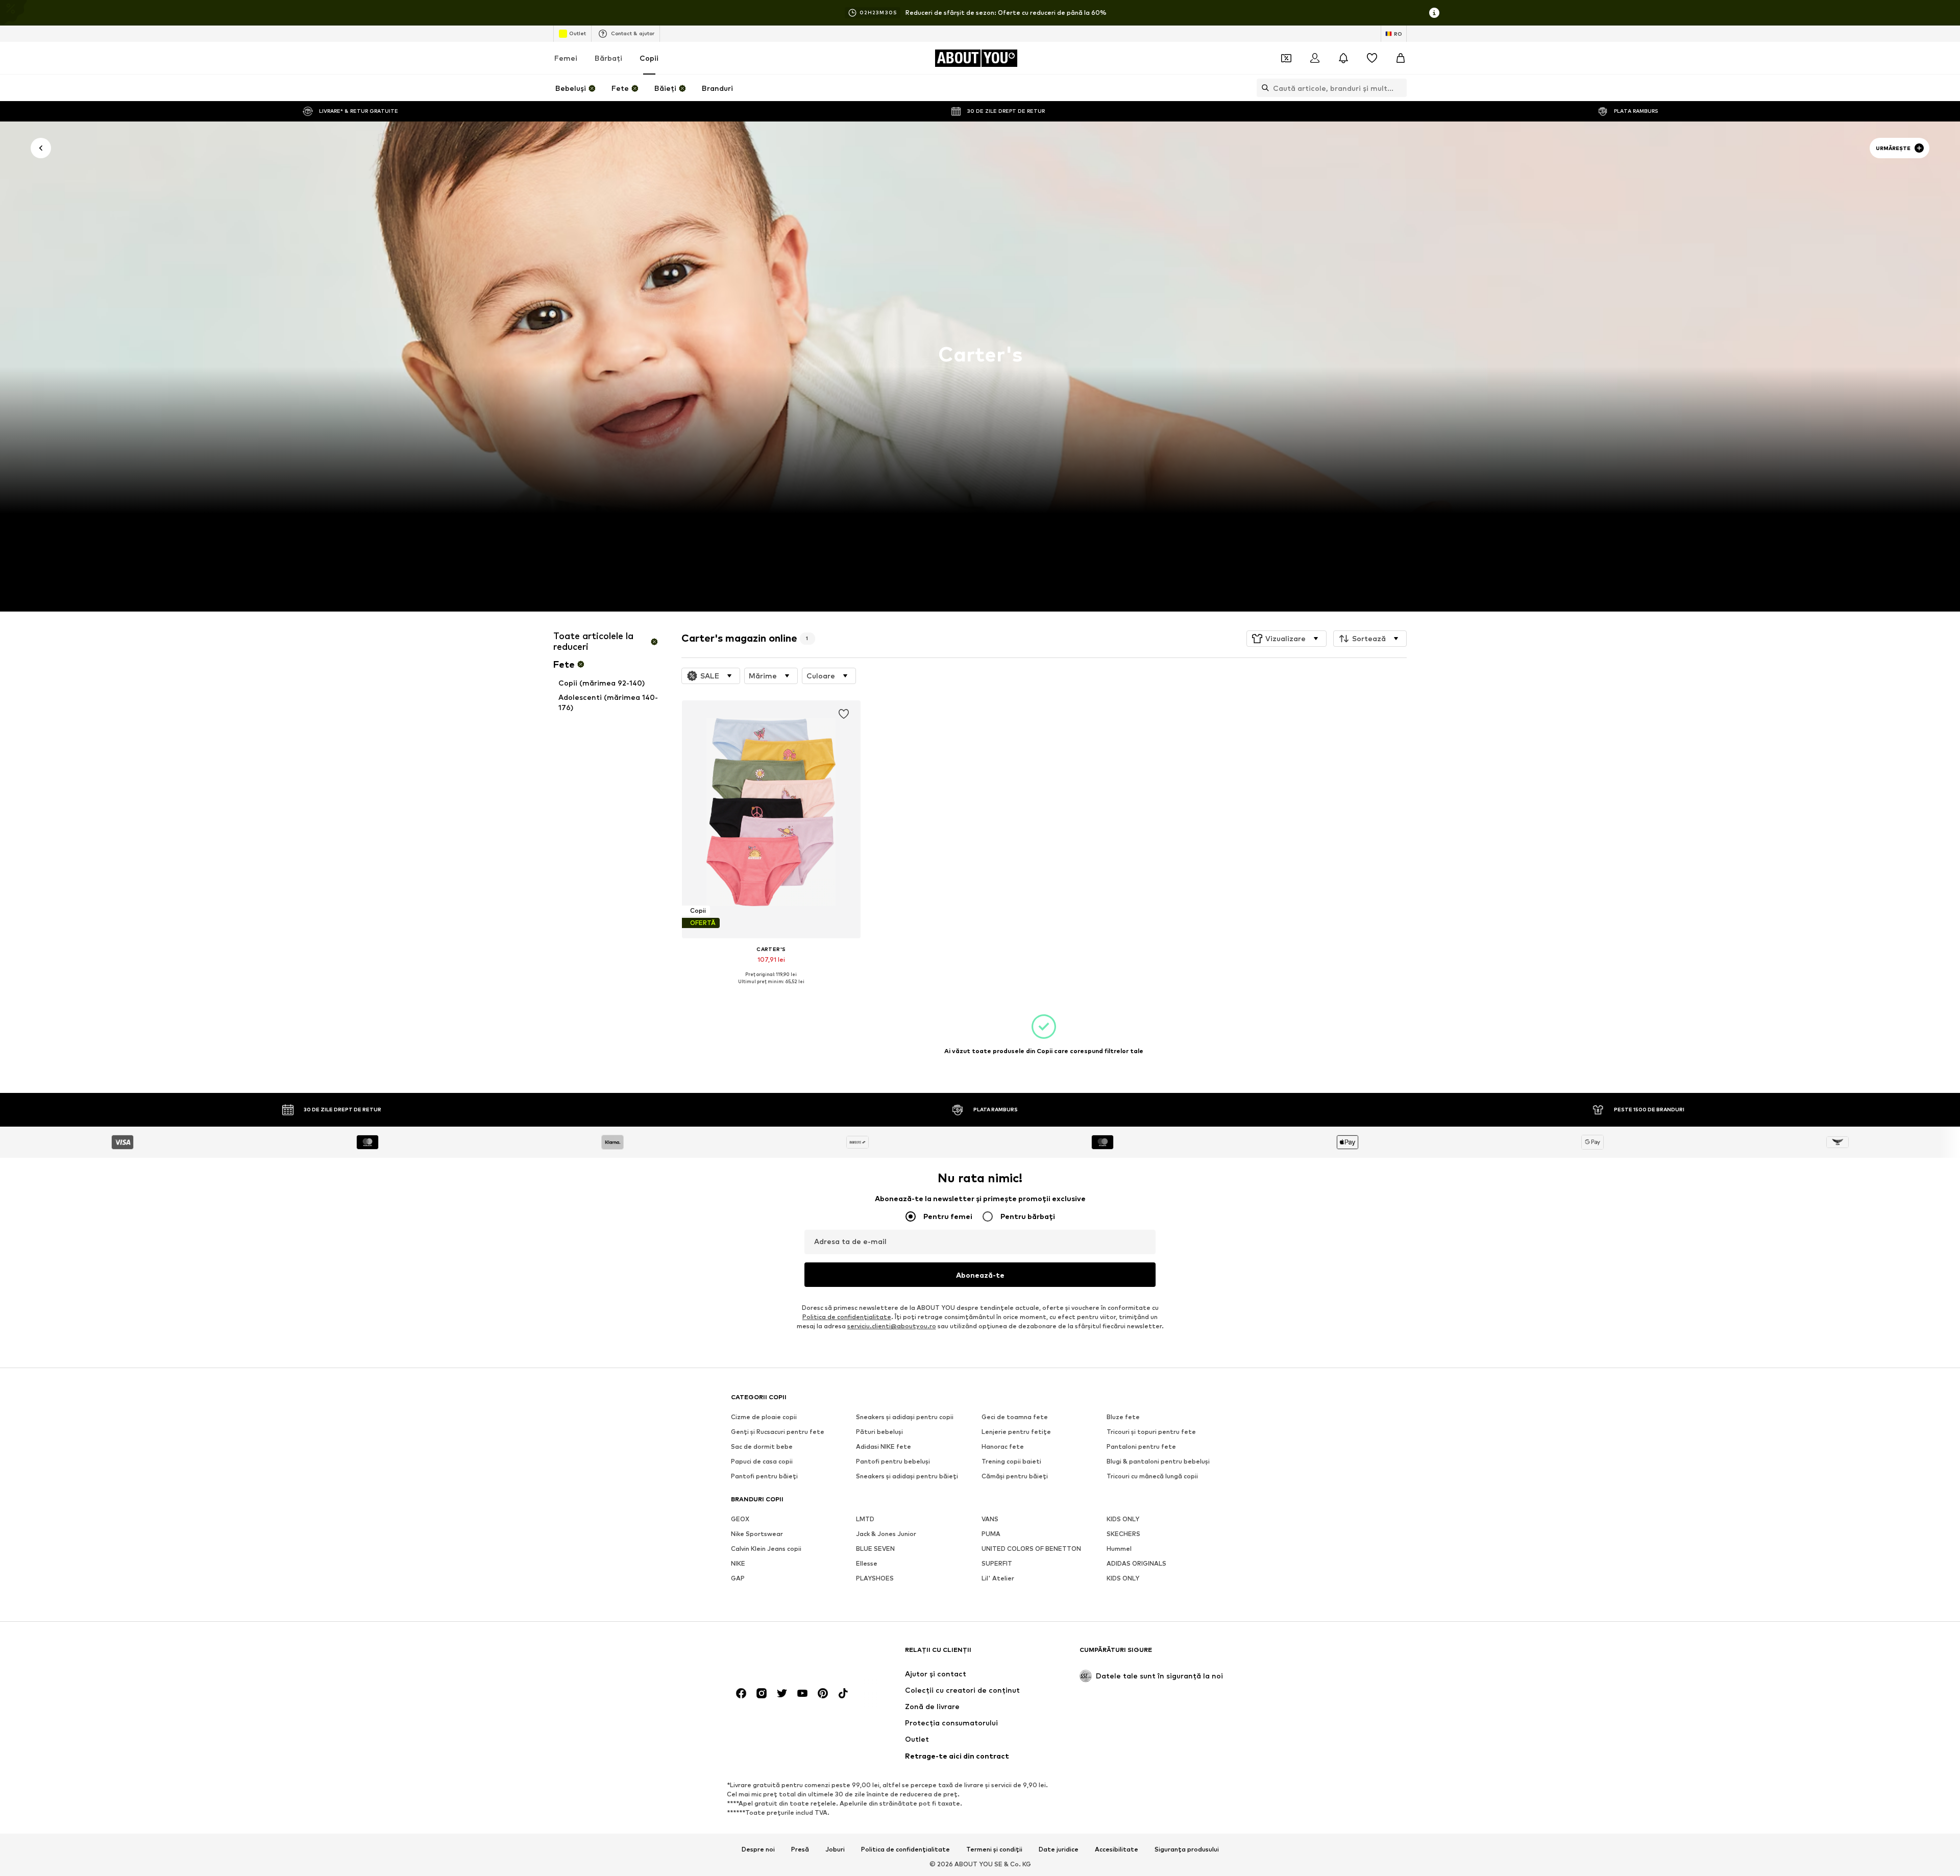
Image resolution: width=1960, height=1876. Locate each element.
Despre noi (758, 1849)
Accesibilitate (1117, 1849)
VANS (990, 1519)
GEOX (740, 1519)
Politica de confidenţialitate (847, 1317)
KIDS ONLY (1123, 1519)
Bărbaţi (608, 58)
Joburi (835, 1849)
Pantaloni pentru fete (1141, 1446)
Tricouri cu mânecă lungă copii (1152, 1476)
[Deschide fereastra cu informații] (1434, 13)
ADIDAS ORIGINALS (1136, 1563)
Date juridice (1059, 1849)
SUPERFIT (997, 1563)
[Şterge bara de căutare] (1399, 88)
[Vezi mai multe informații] (771, 989)
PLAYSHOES (875, 1578)
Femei (566, 58)
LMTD (865, 1519)
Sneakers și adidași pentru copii (905, 1417)
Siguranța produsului (1187, 1849)
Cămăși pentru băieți (1015, 1476)
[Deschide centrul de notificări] (1343, 58)
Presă (800, 1849)
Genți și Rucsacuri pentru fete (778, 1432)
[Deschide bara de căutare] (1263, 88)
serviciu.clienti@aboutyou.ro (892, 1326)
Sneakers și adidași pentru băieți (907, 1476)
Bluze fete (1123, 1417)
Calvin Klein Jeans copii (766, 1549)
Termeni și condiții (994, 1849)
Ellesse (867, 1563)
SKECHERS (1123, 1534)
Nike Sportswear (757, 1534)
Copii (649, 58)
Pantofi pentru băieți (764, 1476)
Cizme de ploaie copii (764, 1417)
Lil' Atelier (998, 1578)
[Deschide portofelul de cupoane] (1286, 58)
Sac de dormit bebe (762, 1446)
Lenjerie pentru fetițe (1016, 1432)
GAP (738, 1578)
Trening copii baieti (1011, 1461)
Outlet (578, 33)
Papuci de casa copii (762, 1461)
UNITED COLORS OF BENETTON (1031, 1549)
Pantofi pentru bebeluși (893, 1461)
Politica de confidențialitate (905, 1849)
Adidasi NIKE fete (884, 1446)
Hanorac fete (1003, 1446)
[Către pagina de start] (787, 1655)
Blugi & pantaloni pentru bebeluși (1158, 1461)
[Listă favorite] (1372, 58)
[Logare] (1315, 58)
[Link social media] (741, 1693)
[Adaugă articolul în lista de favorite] (843, 714)
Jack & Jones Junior (886, 1534)
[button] (1287, 639)
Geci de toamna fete (1015, 1417)
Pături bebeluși (879, 1432)
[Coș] (1401, 58)
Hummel (1119, 1549)
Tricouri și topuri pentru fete (1151, 1432)
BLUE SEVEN (875, 1549)
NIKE (738, 1563)
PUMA (991, 1534)
